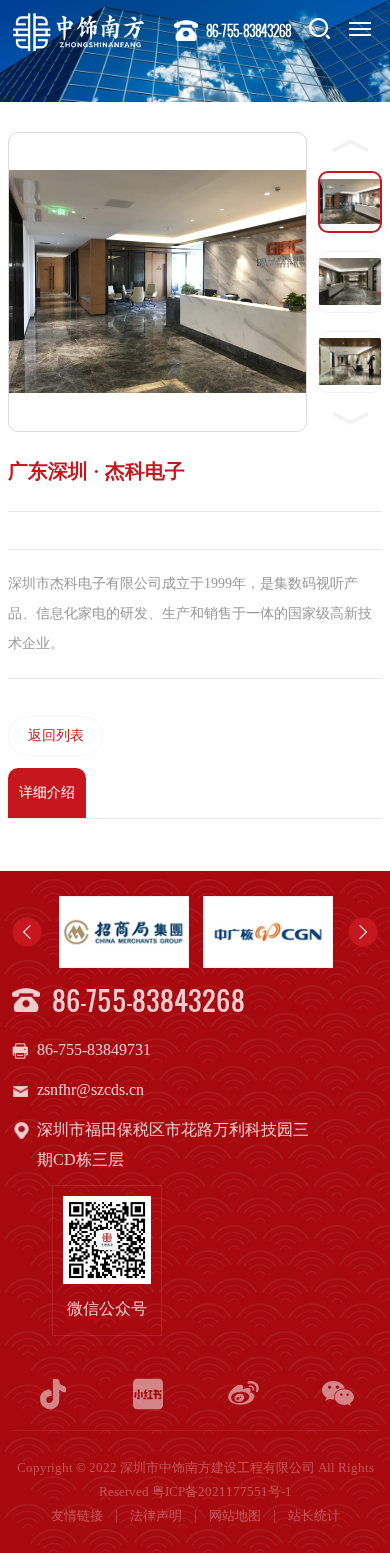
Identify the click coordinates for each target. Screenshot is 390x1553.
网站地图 (236, 1516)
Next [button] (363, 932)
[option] (152, 932)
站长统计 (314, 1516)
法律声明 (157, 1516)
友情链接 (78, 1516)
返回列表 (56, 735)
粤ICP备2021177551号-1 (222, 1492)
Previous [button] (27, 932)
